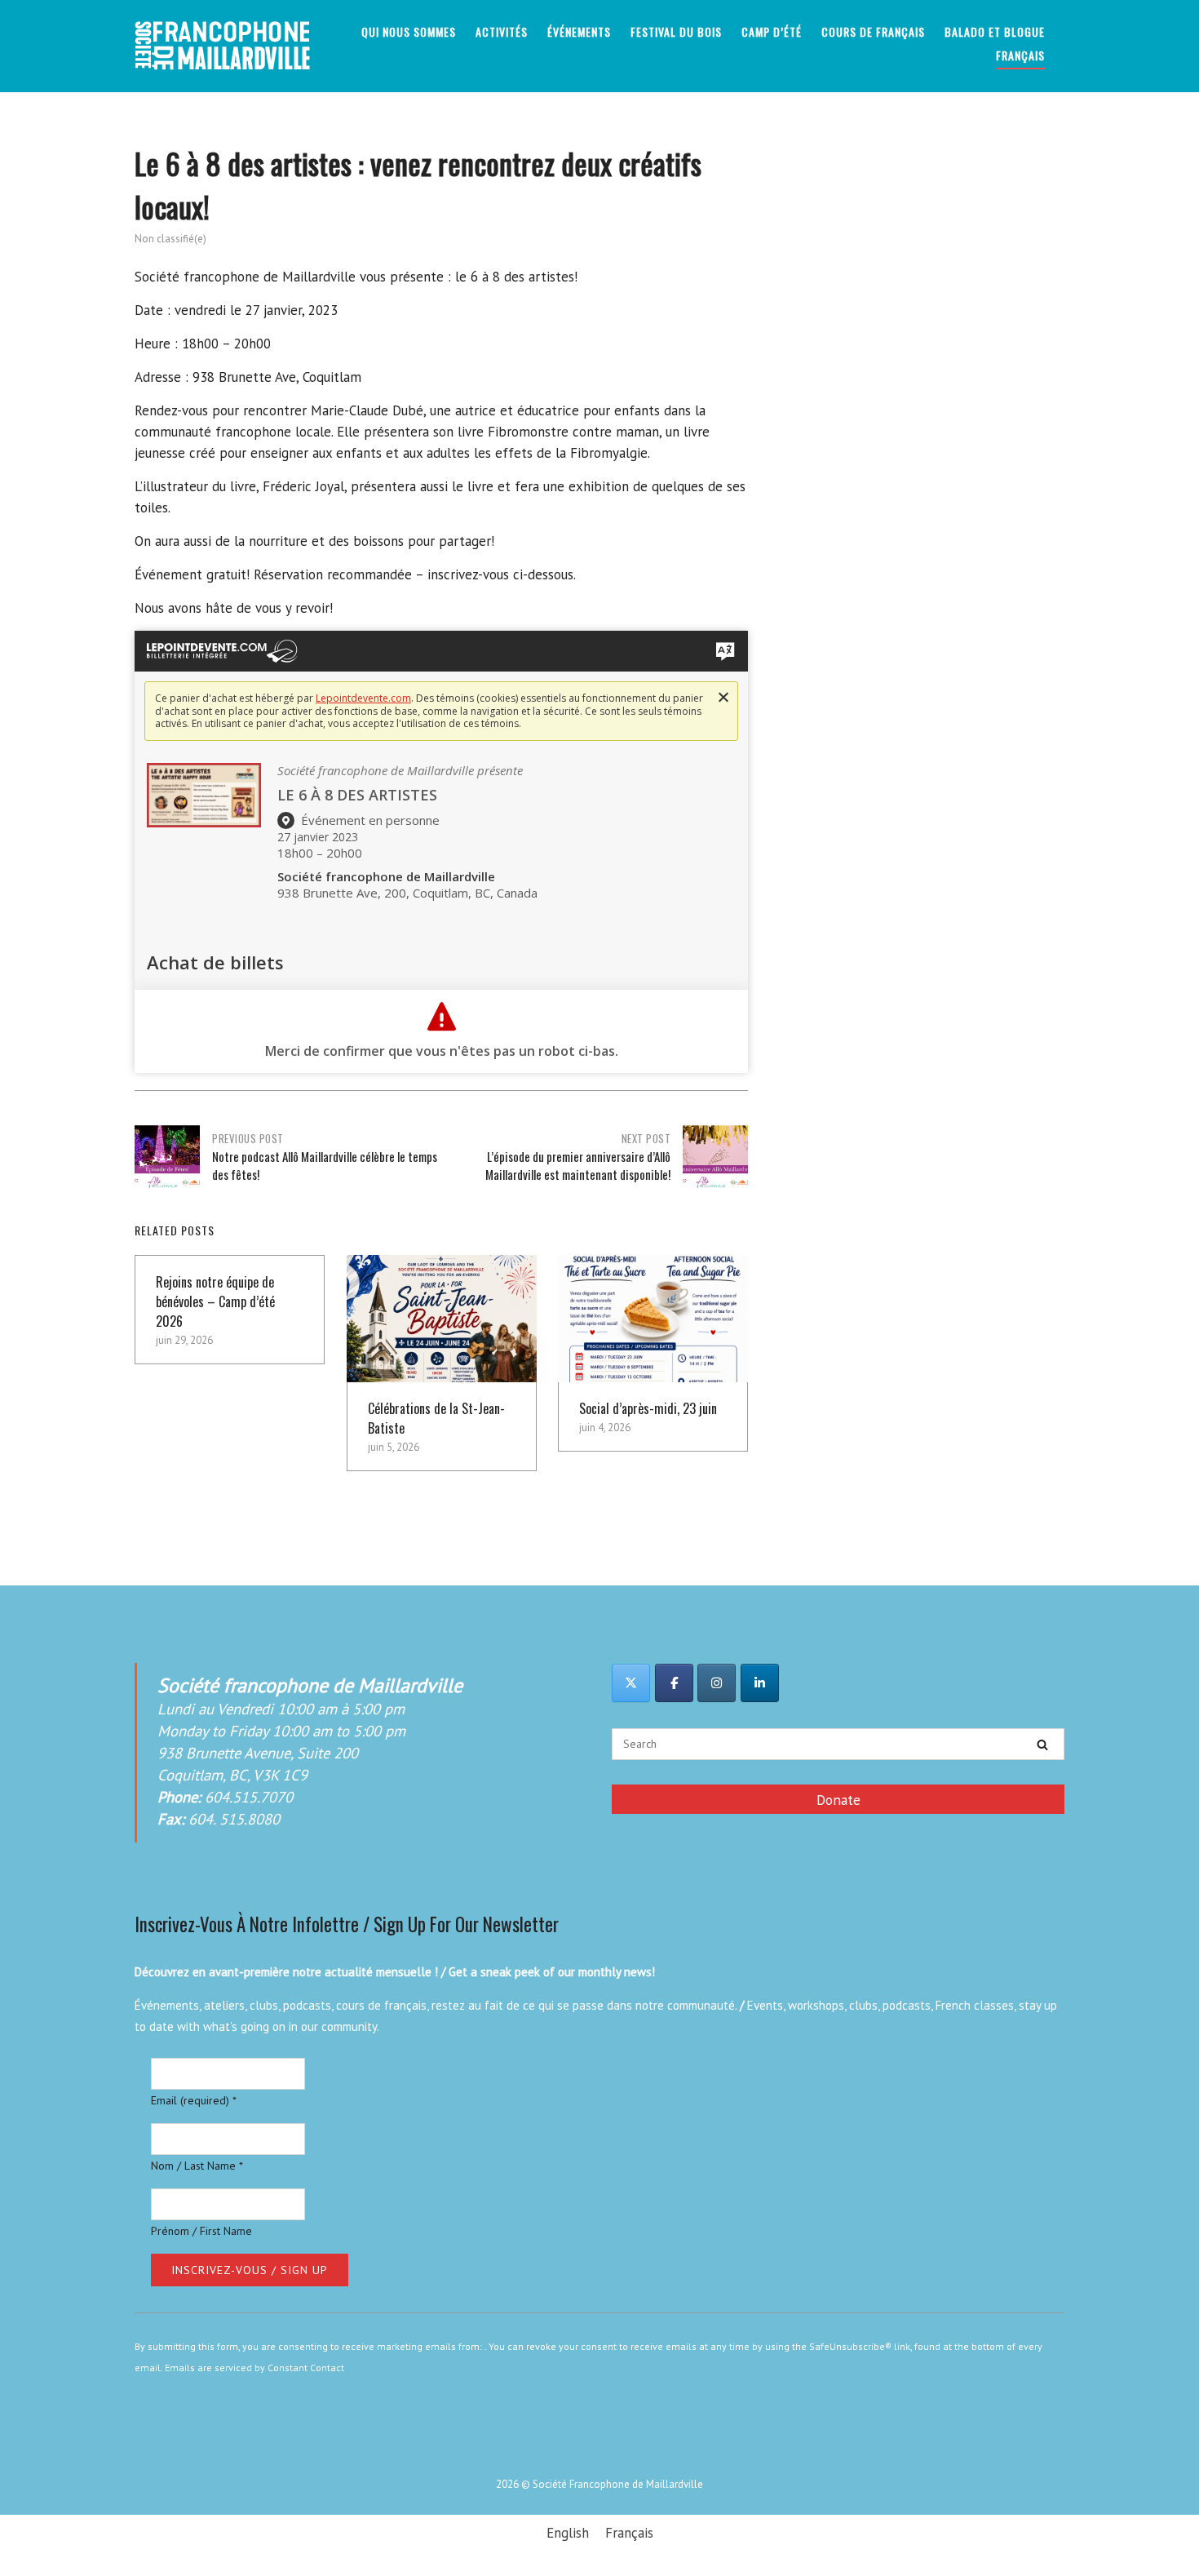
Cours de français (873, 31)
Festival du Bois (676, 31)
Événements (579, 31)
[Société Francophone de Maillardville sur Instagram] (717, 1683)
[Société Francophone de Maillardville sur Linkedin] (760, 1683)
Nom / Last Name (197, 2166)
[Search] (1042, 1745)
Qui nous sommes (409, 31)
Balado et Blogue (995, 31)
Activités (502, 31)
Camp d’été (772, 31)
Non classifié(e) (170, 239)
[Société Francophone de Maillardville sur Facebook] (674, 1683)
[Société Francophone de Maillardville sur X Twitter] (631, 1683)
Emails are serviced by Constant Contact (254, 2368)
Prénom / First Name (201, 2231)
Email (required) (194, 2100)
